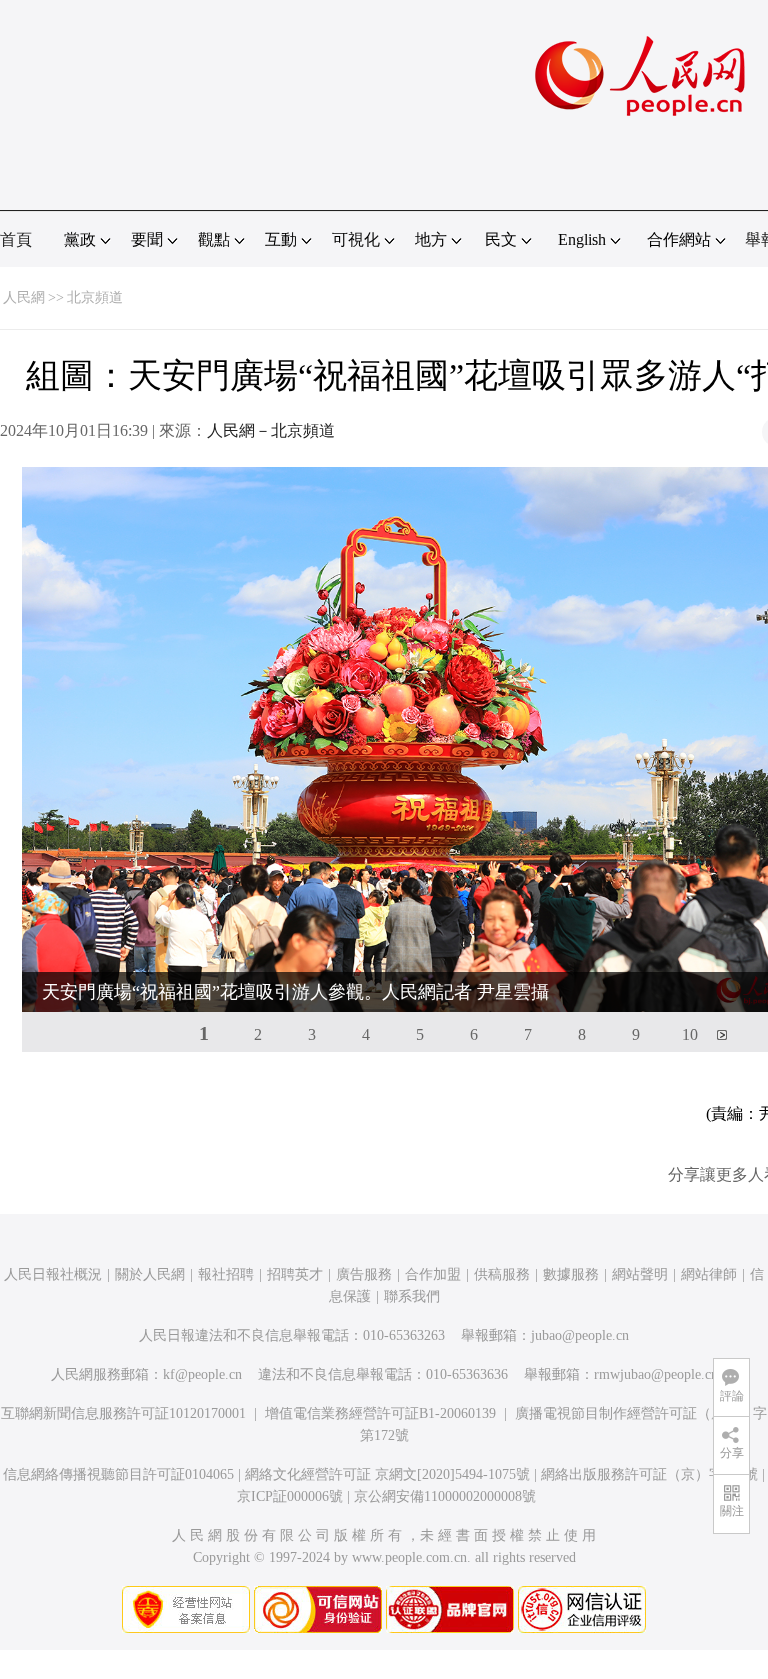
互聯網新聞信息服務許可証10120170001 (123, 1413)
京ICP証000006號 (290, 1496)
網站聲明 (640, 1274)
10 (690, 1034)
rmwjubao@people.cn (656, 1374)
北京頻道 (95, 297)
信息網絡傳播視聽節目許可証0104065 (118, 1474)
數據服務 (571, 1274)
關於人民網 (150, 1274)
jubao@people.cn (580, 1335)
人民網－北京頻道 (271, 430)
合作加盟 (433, 1274)
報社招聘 (226, 1274)
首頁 (16, 239)
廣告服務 (364, 1274)
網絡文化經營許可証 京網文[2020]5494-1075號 (387, 1474)
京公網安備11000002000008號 (445, 1496)
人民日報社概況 (53, 1274)
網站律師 (709, 1274)
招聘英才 (295, 1274)
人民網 (24, 297)
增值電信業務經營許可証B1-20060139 (380, 1413)
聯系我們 (412, 1296)
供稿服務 (502, 1274)
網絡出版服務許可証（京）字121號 (649, 1474)
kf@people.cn (202, 1374)
